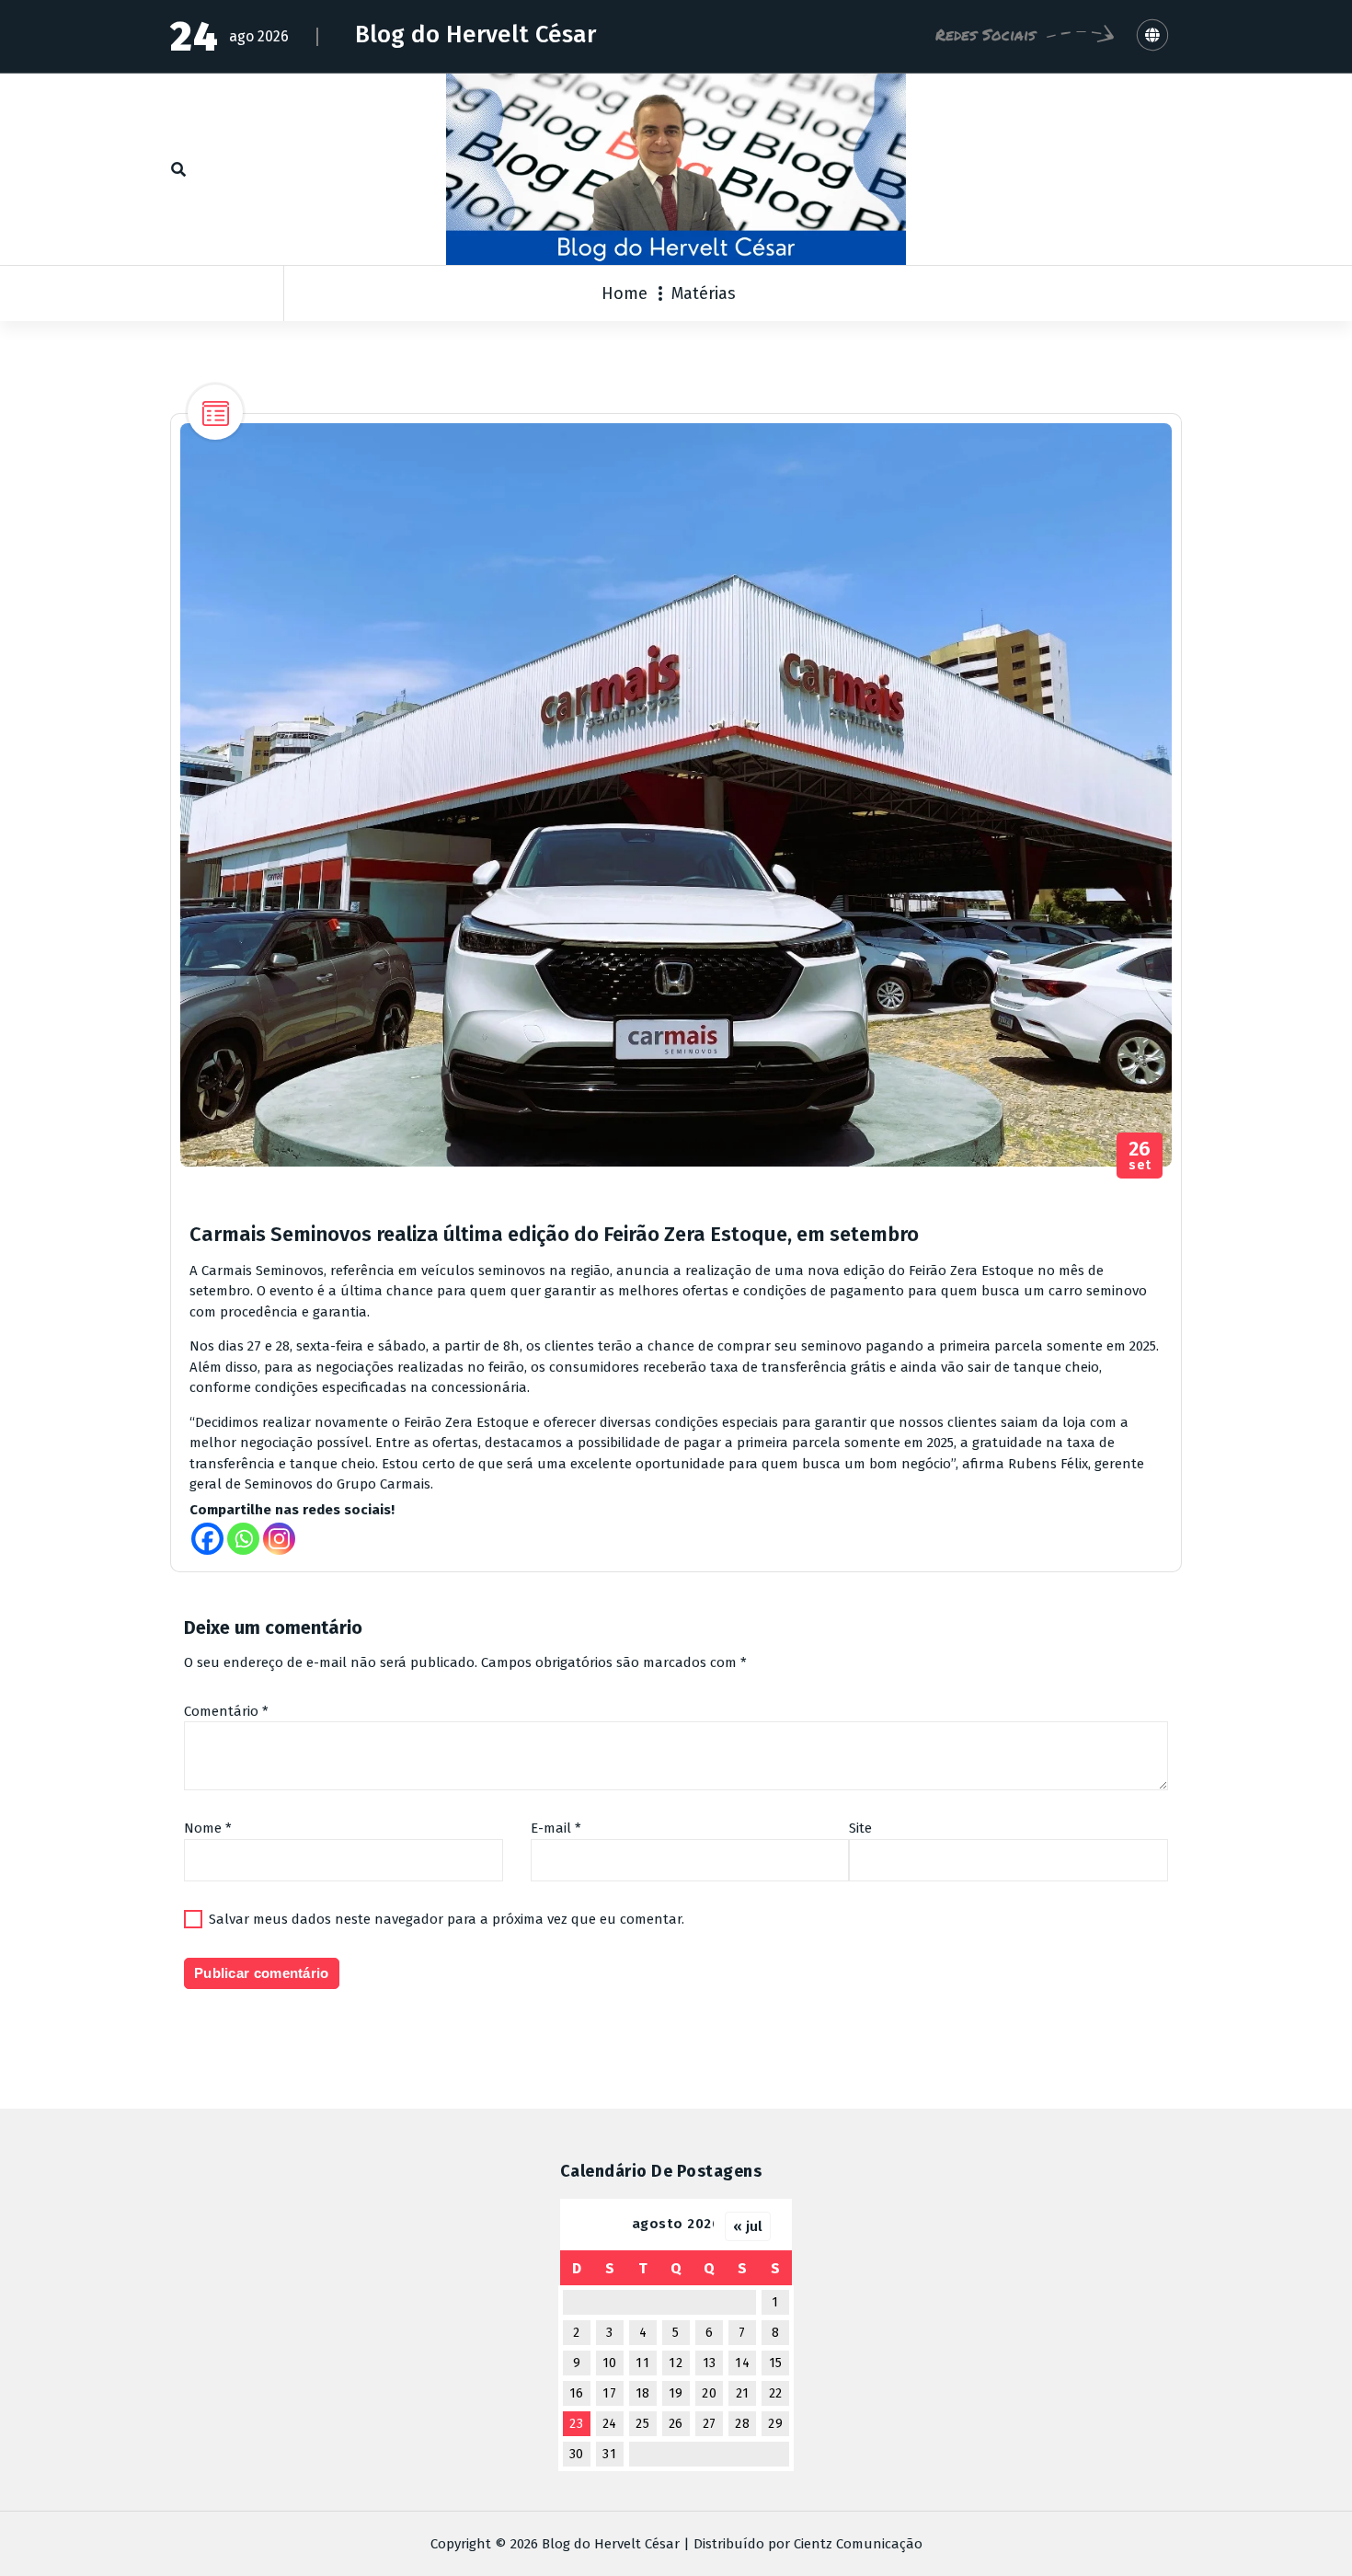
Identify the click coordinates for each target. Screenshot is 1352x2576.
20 (709, 2393)
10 (610, 2363)
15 (776, 2363)
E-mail (556, 1828)
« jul (748, 2226)
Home (624, 293)
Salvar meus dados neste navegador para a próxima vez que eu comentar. (447, 1919)
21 (743, 2393)
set (1140, 1156)
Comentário (226, 1711)
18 (643, 2393)
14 (742, 2363)
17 (609, 2393)
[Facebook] (207, 1539)
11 (642, 2363)
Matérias (704, 293)
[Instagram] (279, 1539)
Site (860, 1828)
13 (710, 2363)
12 (676, 2363)
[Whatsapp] (243, 1539)
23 (576, 2424)
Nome (208, 1828)
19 (676, 2393)
